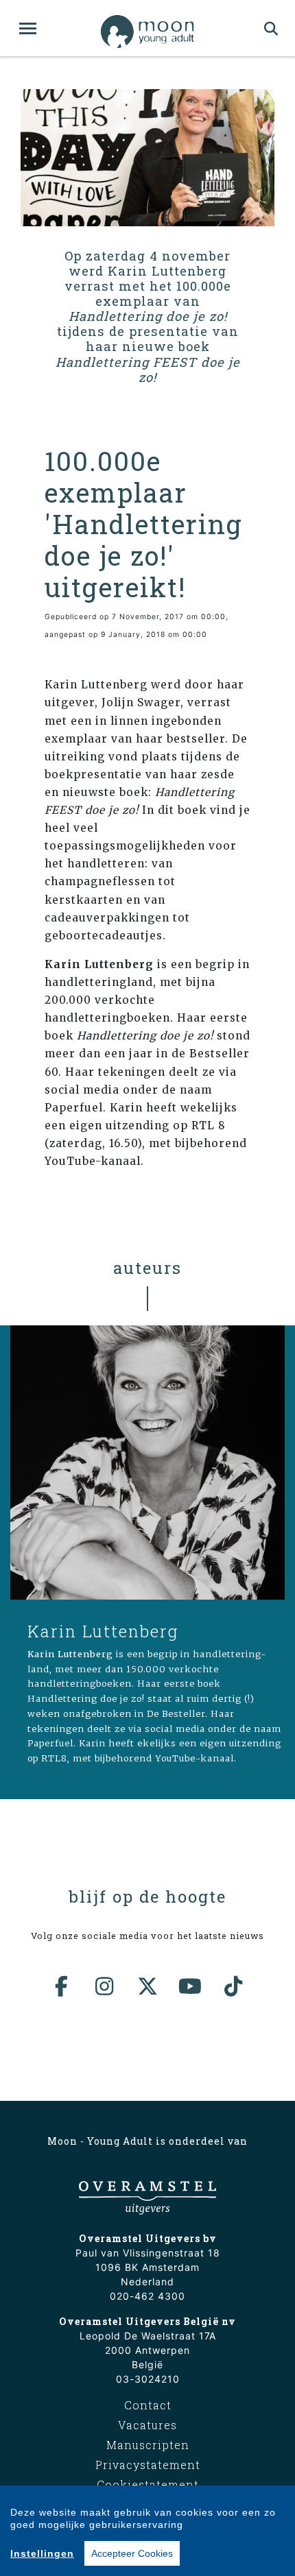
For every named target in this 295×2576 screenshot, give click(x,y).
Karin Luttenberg (103, 1631)
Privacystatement (148, 2465)
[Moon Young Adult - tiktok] (233, 1986)
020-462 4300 (147, 2296)
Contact (148, 2405)
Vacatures (147, 2425)
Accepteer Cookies (132, 2553)
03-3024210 (148, 2379)
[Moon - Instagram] (105, 1986)
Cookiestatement (148, 2484)
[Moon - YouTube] (191, 1986)
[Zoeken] (271, 28)
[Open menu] (28, 28)
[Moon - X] (147, 1986)
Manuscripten (148, 2445)
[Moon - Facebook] (62, 1986)
